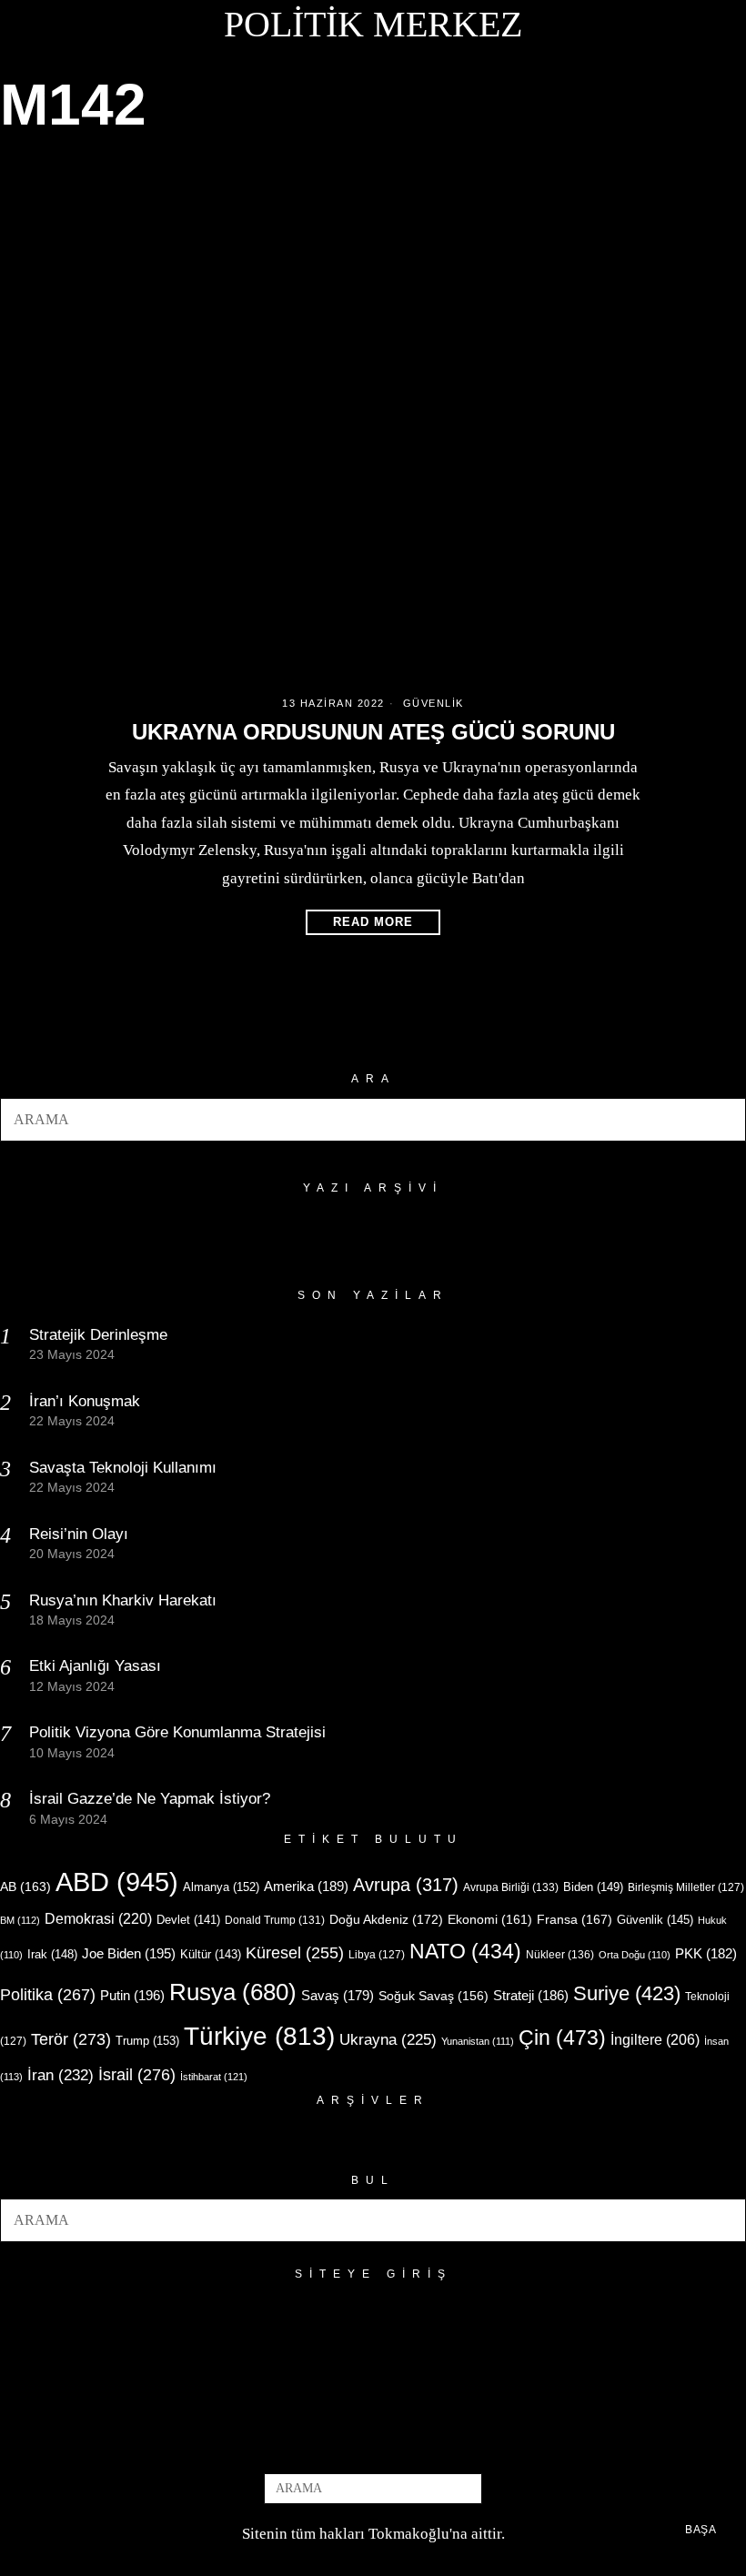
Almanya (221, 1887)
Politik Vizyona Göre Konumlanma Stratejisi (177, 1732)
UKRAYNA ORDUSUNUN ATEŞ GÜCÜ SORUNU (373, 732)
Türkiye (259, 2036)
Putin (132, 1995)
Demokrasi (98, 1918)
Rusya (233, 1992)
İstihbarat (214, 2077)
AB (25, 1887)
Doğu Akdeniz (386, 1919)
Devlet (188, 1920)
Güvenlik (433, 703)
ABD (117, 1882)
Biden (593, 1887)
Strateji (531, 1995)
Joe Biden (129, 1953)
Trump (147, 2041)
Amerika (306, 1886)
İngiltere (655, 2039)
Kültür (211, 1954)
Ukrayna (388, 2040)
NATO (465, 1952)
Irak (52, 1954)
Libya (377, 1955)
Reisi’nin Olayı (79, 1534)
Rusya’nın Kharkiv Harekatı (123, 1600)
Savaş (338, 1996)
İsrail (137, 2074)
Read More (373, 922)
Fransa (575, 1919)
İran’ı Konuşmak (85, 1401)
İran (60, 2075)
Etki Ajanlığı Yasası (95, 1666)
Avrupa (406, 1885)
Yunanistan (478, 2041)
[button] (724, 1120)
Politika (48, 1994)
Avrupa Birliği (511, 1887)
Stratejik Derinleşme (98, 1335)
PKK (706, 1954)
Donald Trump (275, 1920)
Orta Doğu (635, 1955)
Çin (562, 2038)
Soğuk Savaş (433, 1996)
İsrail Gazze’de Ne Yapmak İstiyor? (152, 1799)
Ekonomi (490, 1919)
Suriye (627, 1993)
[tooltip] (343, 2443)
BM (20, 1920)
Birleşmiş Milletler (686, 1887)
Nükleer (560, 1955)
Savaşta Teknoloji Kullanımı (123, 1468)
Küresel (295, 1953)
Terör (71, 2039)
